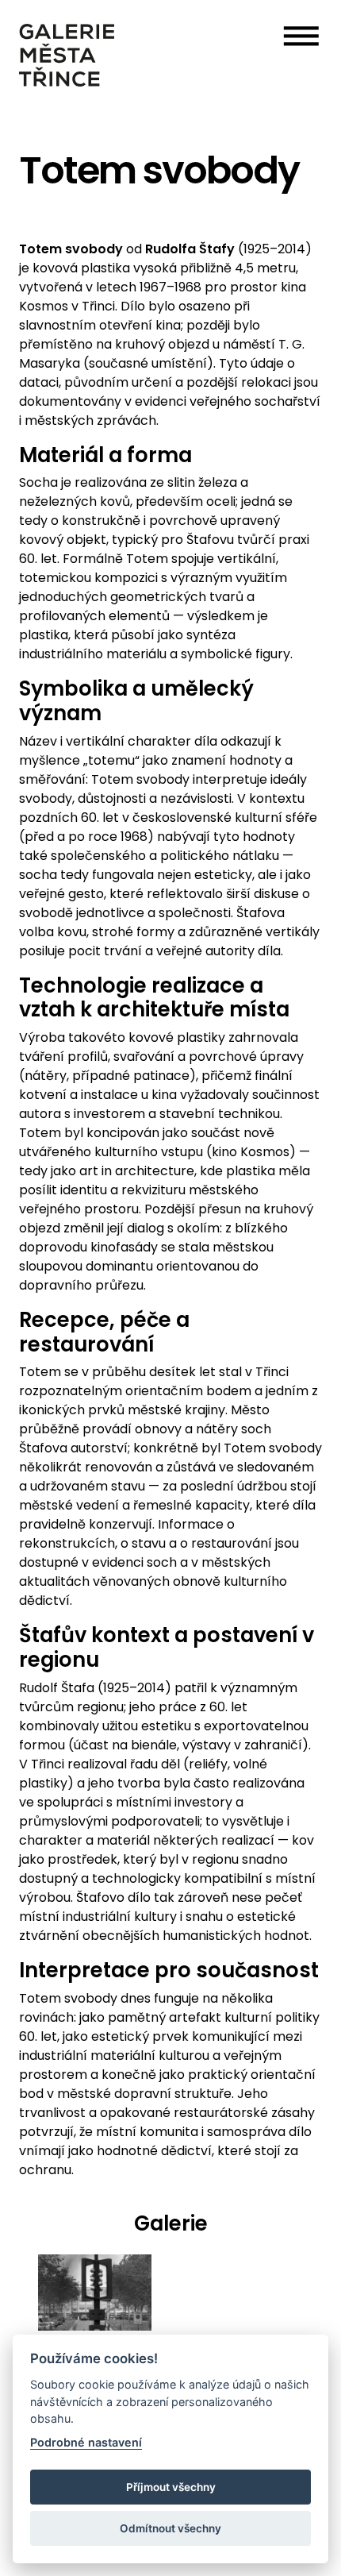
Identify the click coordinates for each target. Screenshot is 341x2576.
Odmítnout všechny (170, 2528)
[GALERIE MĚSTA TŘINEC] (67, 55)
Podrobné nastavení (86, 2442)
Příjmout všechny (171, 2487)
